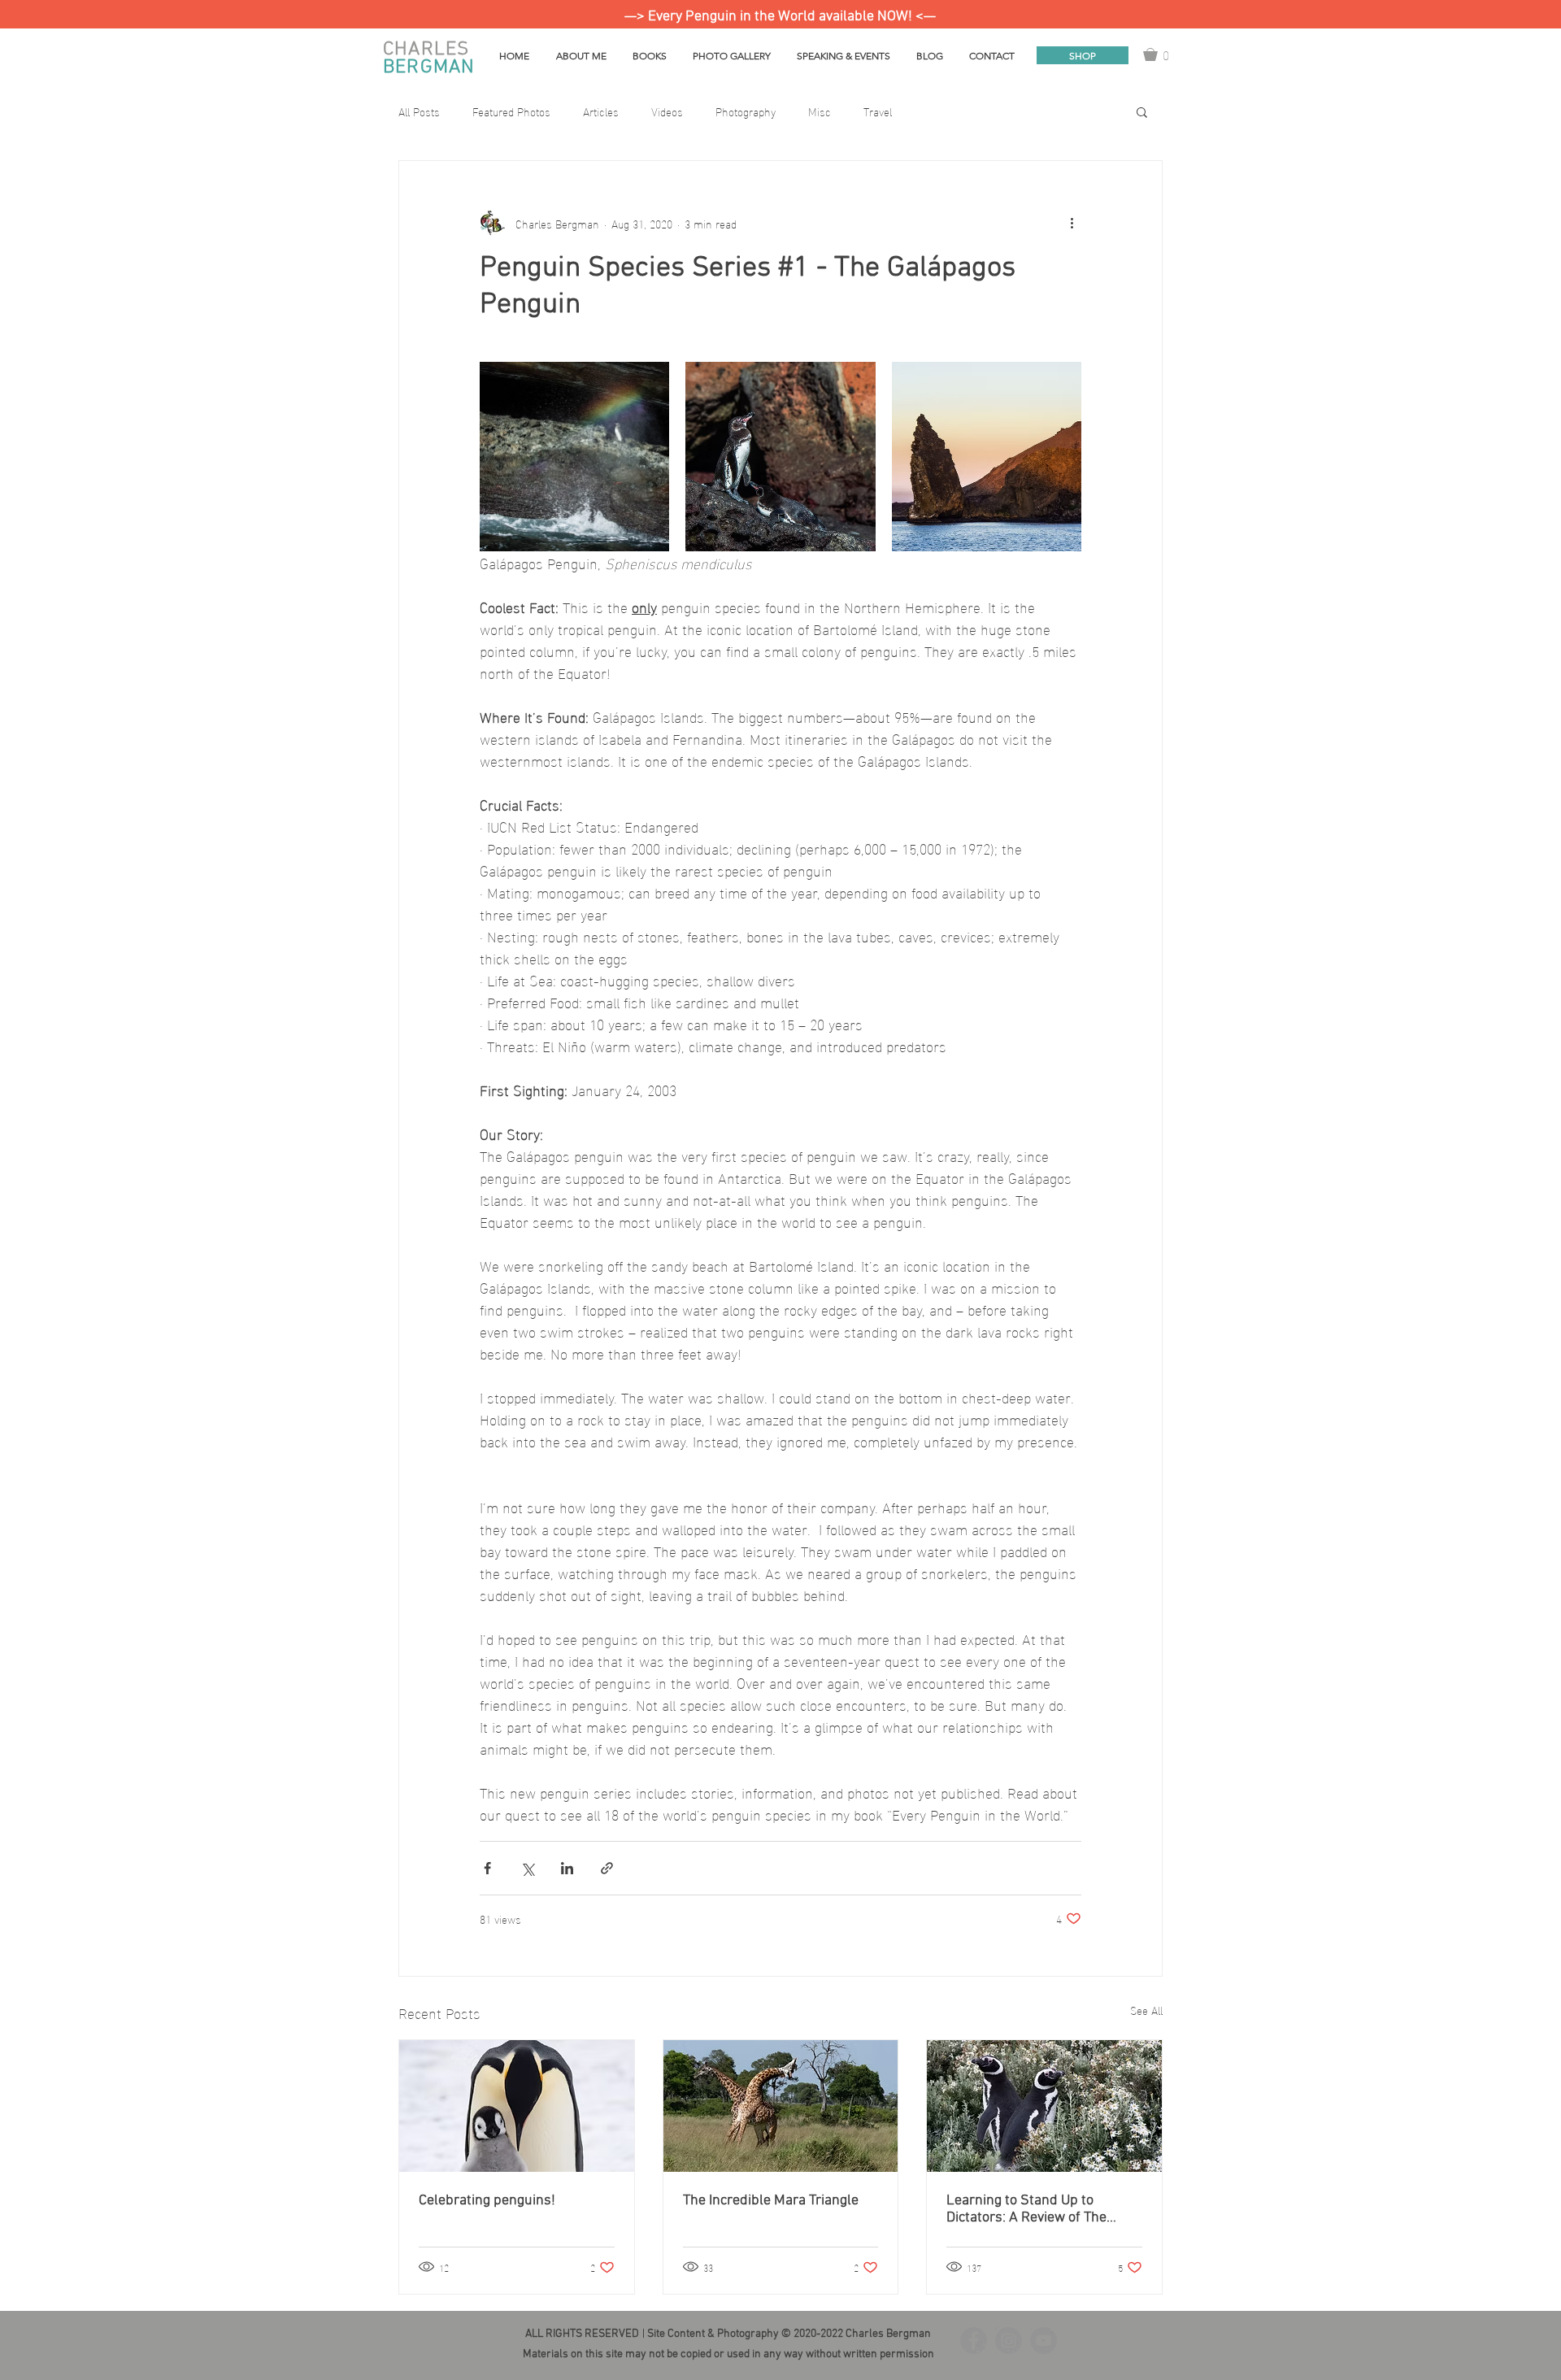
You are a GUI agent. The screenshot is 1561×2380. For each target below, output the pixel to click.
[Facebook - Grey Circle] (974, 2341)
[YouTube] (1044, 2341)
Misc (820, 111)
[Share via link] (607, 1868)
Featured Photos (511, 111)
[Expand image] (574, 457)
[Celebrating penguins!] (517, 2106)
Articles (601, 111)
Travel (878, 111)
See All (1146, 2010)
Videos (667, 111)
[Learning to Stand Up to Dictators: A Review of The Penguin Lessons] (1044, 2106)
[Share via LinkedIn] (567, 1868)
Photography (746, 111)
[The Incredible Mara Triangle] (781, 2106)
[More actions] (1072, 223)
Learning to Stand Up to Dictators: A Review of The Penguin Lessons (1026, 2209)
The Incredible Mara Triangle (771, 2201)
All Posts (419, 111)
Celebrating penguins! (487, 2201)
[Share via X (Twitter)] (527, 1868)
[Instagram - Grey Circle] (1009, 2341)
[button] (1163, 54)
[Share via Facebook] (487, 1868)
